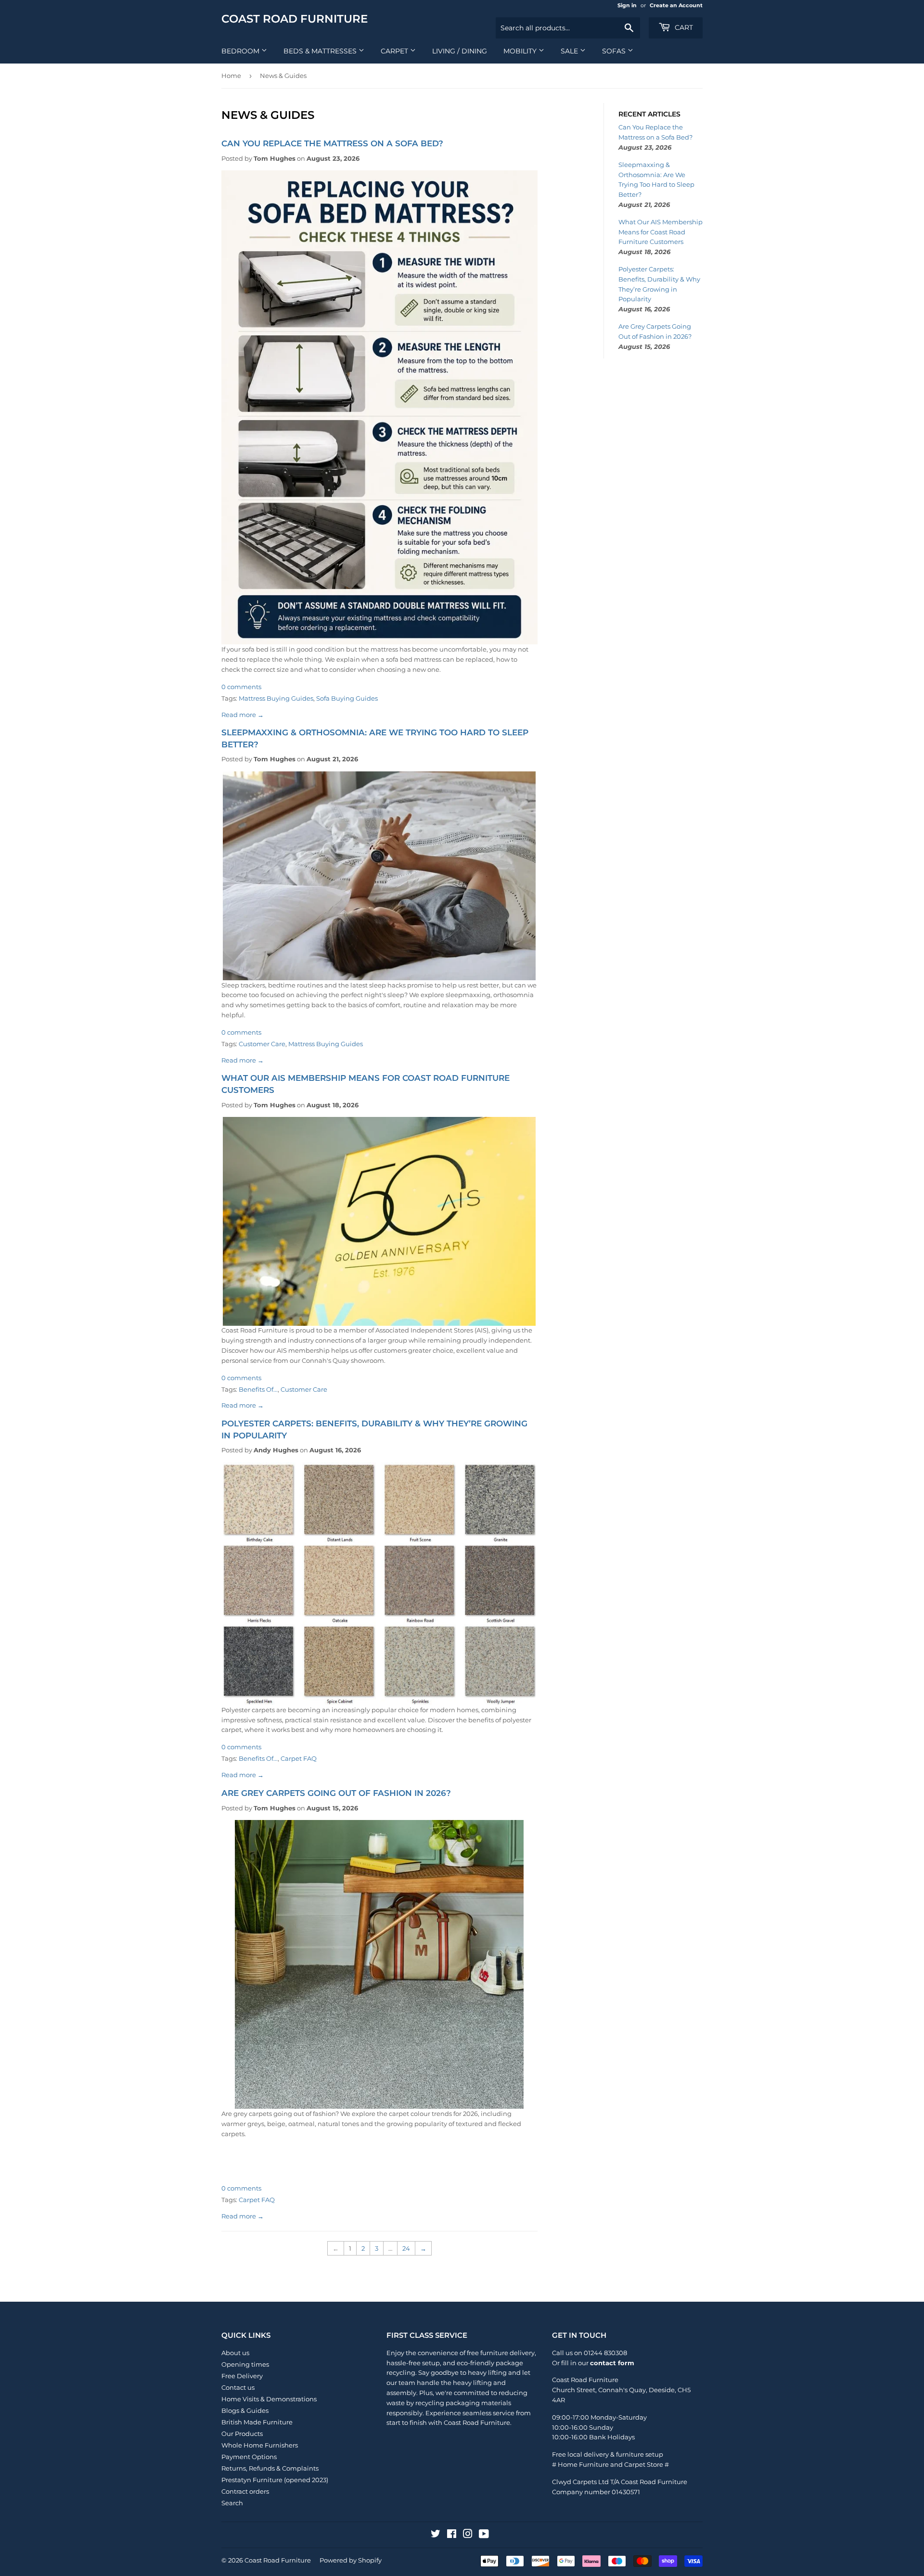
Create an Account (676, 5)
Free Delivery (242, 2376)
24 (406, 2248)
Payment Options (249, 2457)
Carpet (395, 51)
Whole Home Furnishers (260, 2445)
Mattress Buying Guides (276, 698)
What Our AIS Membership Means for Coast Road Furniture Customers (661, 232)
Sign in (627, 5)
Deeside (662, 2390)
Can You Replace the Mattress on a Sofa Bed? (332, 143)
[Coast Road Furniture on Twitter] (436, 2535)
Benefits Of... (258, 1389)
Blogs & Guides (245, 2410)
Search (232, 2503)
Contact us (238, 2387)
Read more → (243, 715)
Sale (570, 51)
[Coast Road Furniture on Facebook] (452, 2535)
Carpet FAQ (299, 1758)
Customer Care (262, 1044)
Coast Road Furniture (295, 19)
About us (235, 2353)
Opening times (245, 2364)
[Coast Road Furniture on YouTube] (484, 2535)
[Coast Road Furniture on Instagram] (468, 2535)
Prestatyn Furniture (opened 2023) (275, 2480)
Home (231, 76)
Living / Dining (460, 51)
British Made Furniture (257, 2422)
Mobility (521, 51)
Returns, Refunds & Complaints (270, 2468)
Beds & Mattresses (321, 51)
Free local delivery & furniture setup (608, 2454)
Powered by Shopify (351, 2560)
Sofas (615, 51)
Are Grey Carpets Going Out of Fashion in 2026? (336, 1793)
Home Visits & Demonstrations (269, 2399)
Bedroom (241, 51)
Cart (683, 27)
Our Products (242, 2434)
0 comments (241, 687)
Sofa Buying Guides (347, 698)
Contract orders (245, 2491)
